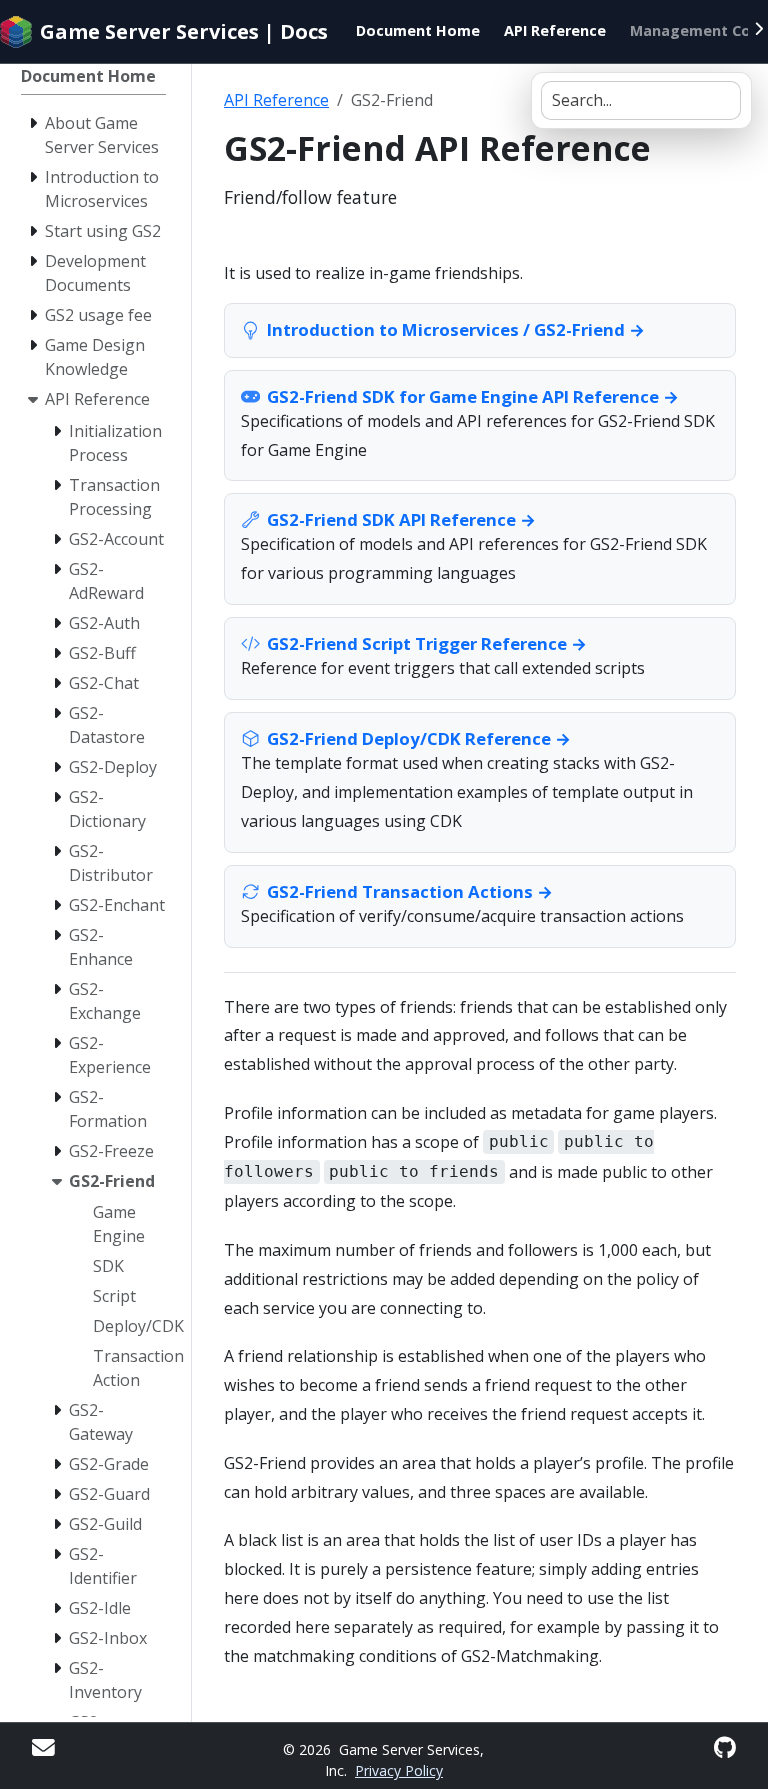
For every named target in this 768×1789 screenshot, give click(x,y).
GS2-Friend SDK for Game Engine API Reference (463, 396)
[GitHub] (725, 1747)
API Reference (276, 100)
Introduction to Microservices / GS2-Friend (446, 329)
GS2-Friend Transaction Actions (400, 891)
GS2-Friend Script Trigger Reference (417, 643)
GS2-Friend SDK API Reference (391, 519)
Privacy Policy (399, 1770)
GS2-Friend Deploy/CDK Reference (409, 738)
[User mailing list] (43, 1747)
